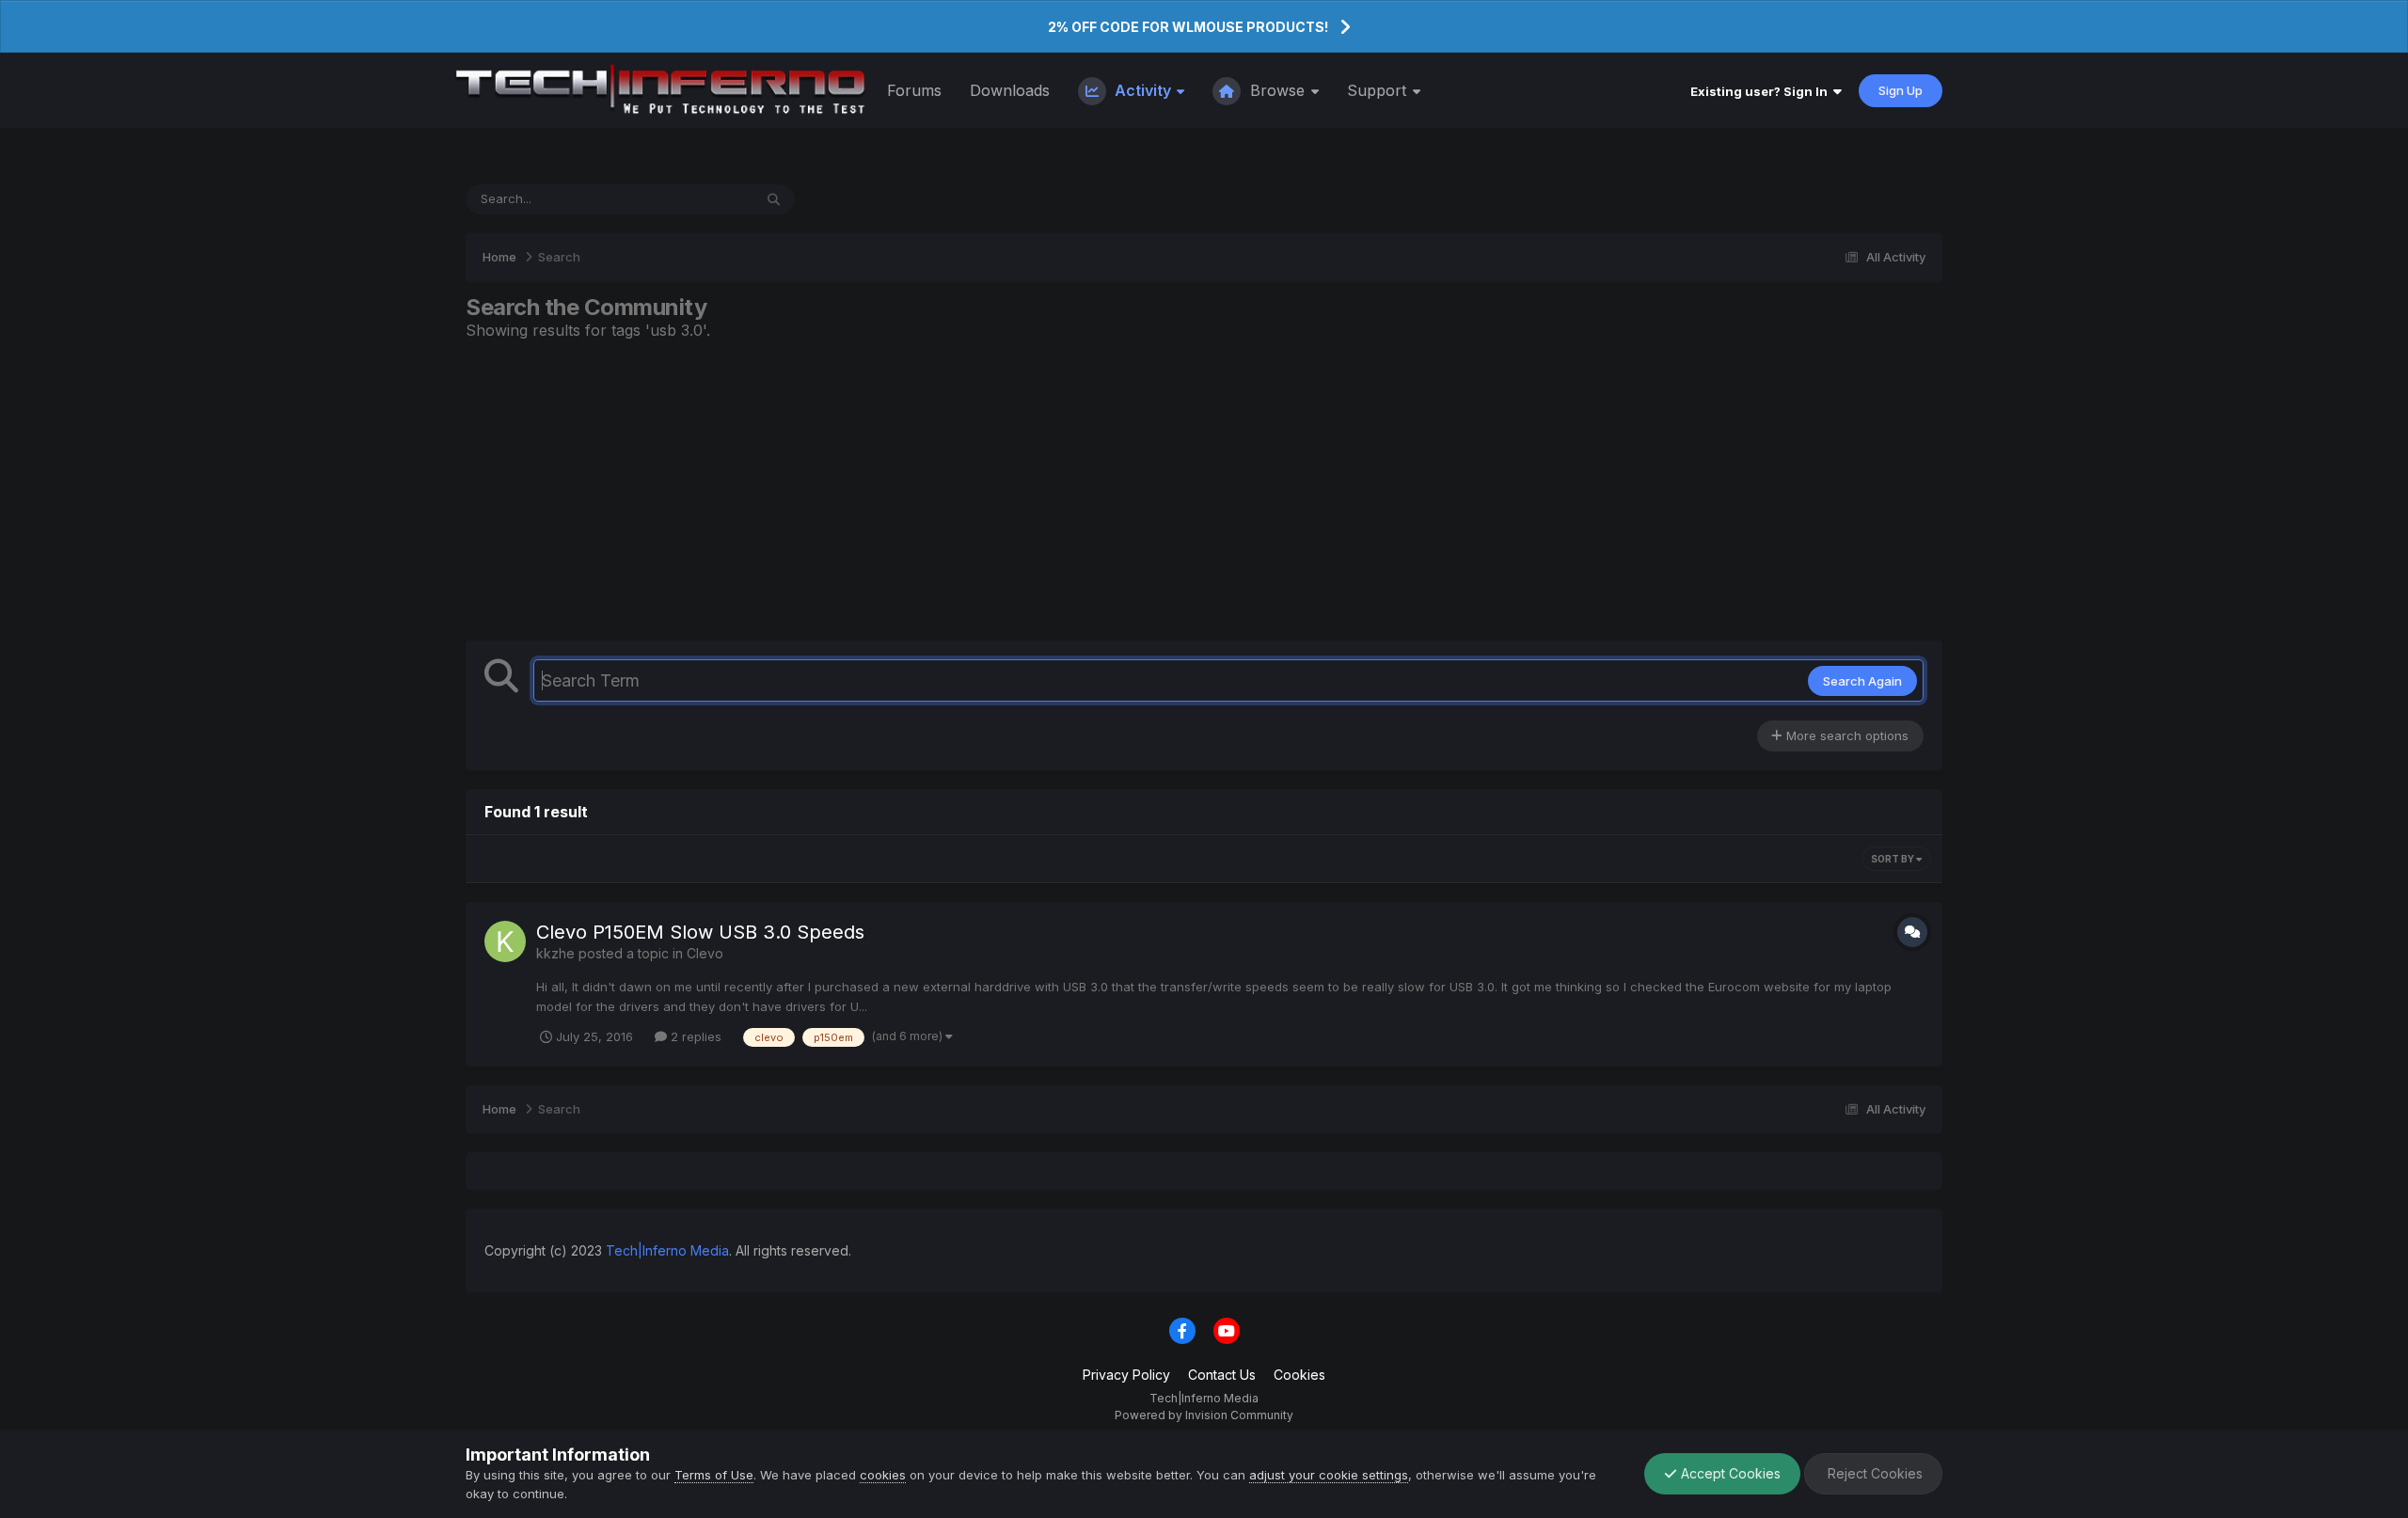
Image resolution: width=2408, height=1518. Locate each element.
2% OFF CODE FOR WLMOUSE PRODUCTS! (1188, 27)
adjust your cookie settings (1329, 1475)
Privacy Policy (1126, 1375)
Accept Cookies (1729, 1473)
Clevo (705, 953)
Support (1379, 90)
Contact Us (1222, 1375)
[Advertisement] (1204, 490)
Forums (914, 90)
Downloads (1010, 90)
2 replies (694, 1036)
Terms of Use (714, 1475)
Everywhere (694, 199)
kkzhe (555, 953)
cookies (883, 1475)
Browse (1277, 90)
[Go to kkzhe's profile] (505, 941)
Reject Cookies (1873, 1473)
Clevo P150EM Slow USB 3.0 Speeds (700, 932)
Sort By (1893, 859)
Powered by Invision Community (1204, 1415)
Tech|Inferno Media (667, 1250)
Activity (1143, 90)
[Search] (774, 199)
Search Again (1862, 681)
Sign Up (1901, 90)
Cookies (1299, 1375)
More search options (1846, 735)
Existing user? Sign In (1762, 91)
